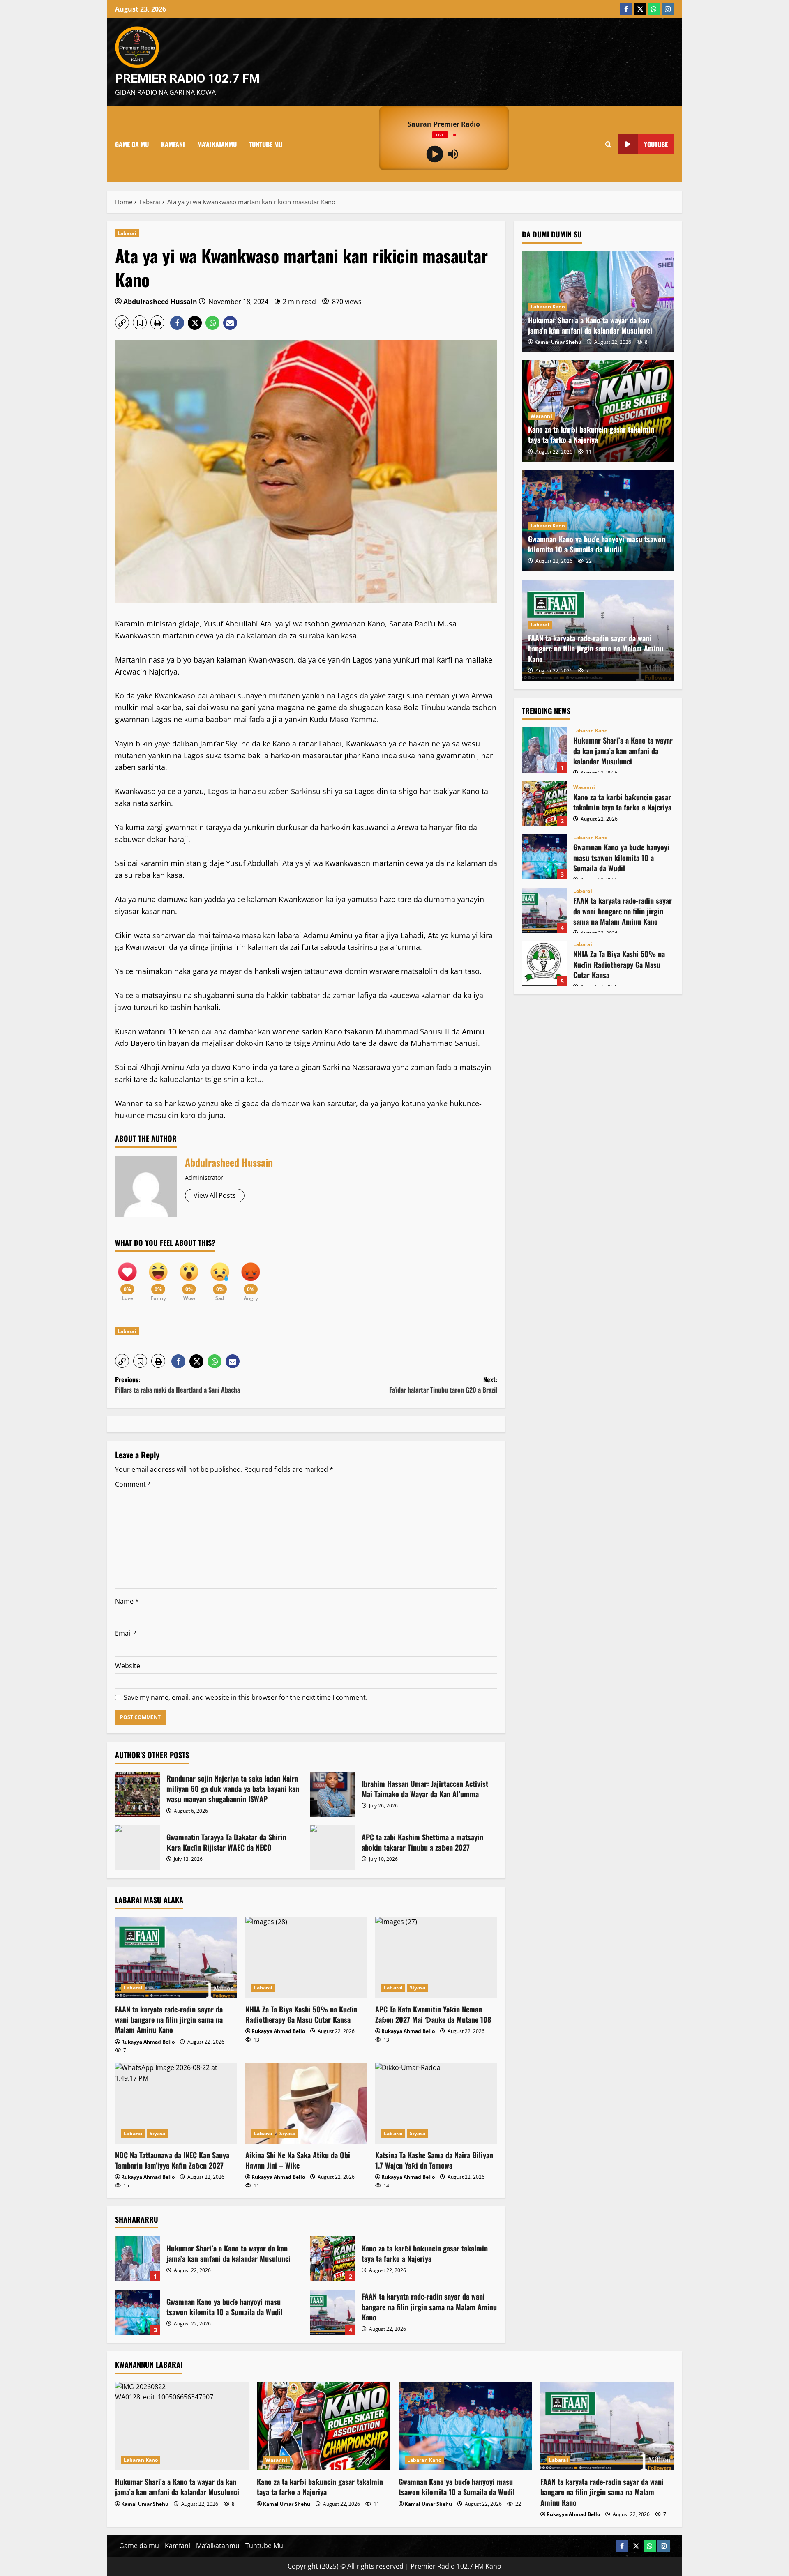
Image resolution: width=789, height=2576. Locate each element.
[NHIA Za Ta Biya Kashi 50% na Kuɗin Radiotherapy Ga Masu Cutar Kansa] (306, 1957)
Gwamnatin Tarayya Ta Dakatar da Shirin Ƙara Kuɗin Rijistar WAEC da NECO (138, 1848)
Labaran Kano (548, 306)
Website (128, 1666)
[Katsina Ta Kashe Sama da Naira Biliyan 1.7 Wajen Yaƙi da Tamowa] (436, 2103)
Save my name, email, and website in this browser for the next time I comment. (246, 1697)
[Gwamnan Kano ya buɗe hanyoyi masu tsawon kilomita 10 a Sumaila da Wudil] (465, 2426)
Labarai (127, 233)
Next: (443, 1385)
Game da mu (132, 144)
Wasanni (541, 416)
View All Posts (215, 1195)
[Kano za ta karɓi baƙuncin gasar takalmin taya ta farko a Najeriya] (324, 2426)
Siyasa (418, 1988)
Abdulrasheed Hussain (160, 302)
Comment (133, 1484)
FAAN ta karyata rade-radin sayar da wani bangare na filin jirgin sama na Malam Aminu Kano (169, 2019)
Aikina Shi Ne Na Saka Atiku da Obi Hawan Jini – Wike (298, 2160)
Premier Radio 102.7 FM (187, 78)
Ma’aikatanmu (217, 144)
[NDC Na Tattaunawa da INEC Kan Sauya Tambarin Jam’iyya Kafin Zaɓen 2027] (176, 2103)
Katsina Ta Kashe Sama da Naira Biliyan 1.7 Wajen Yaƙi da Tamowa (434, 2160)
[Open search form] (608, 144)
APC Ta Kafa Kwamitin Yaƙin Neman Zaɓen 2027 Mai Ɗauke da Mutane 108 (433, 2014)
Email (126, 1633)
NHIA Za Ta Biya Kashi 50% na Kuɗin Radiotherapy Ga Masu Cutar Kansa (301, 2014)
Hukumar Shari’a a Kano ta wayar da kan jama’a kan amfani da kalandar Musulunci (138, 2259)
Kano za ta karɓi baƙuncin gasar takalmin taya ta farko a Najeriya (333, 2259)
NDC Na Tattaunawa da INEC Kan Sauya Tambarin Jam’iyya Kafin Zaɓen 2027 (172, 2160)
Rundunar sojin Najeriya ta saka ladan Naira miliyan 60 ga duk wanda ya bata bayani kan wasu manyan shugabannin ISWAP (138, 1794)
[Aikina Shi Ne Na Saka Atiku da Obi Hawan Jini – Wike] (306, 2103)
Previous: (178, 1385)
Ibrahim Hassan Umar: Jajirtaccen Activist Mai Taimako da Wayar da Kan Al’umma (333, 1794)
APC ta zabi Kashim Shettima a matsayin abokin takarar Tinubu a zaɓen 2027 (333, 1848)
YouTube (656, 144)
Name (127, 1601)
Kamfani (173, 144)
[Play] (435, 154)
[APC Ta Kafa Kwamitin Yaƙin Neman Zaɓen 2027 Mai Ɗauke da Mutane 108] (436, 1957)
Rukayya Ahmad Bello (148, 2042)
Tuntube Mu (266, 144)
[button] (122, 322)
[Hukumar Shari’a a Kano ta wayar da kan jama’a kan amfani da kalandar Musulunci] (182, 2426)
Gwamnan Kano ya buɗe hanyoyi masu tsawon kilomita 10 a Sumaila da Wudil (138, 2312)
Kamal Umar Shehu (558, 342)
